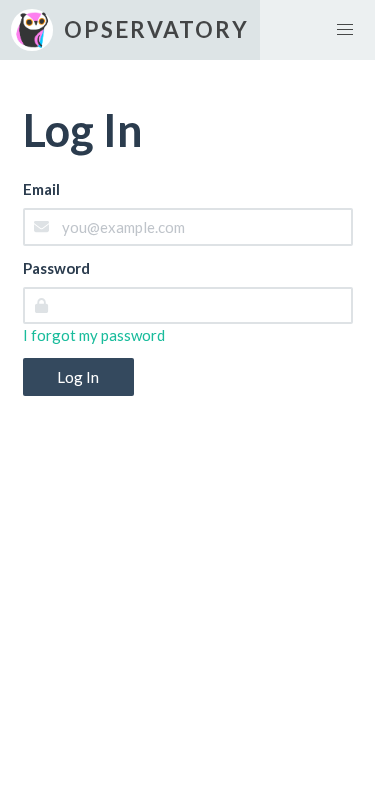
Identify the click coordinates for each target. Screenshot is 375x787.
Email (41, 189)
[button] (345, 30)
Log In (78, 377)
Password (56, 268)
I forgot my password (94, 335)
